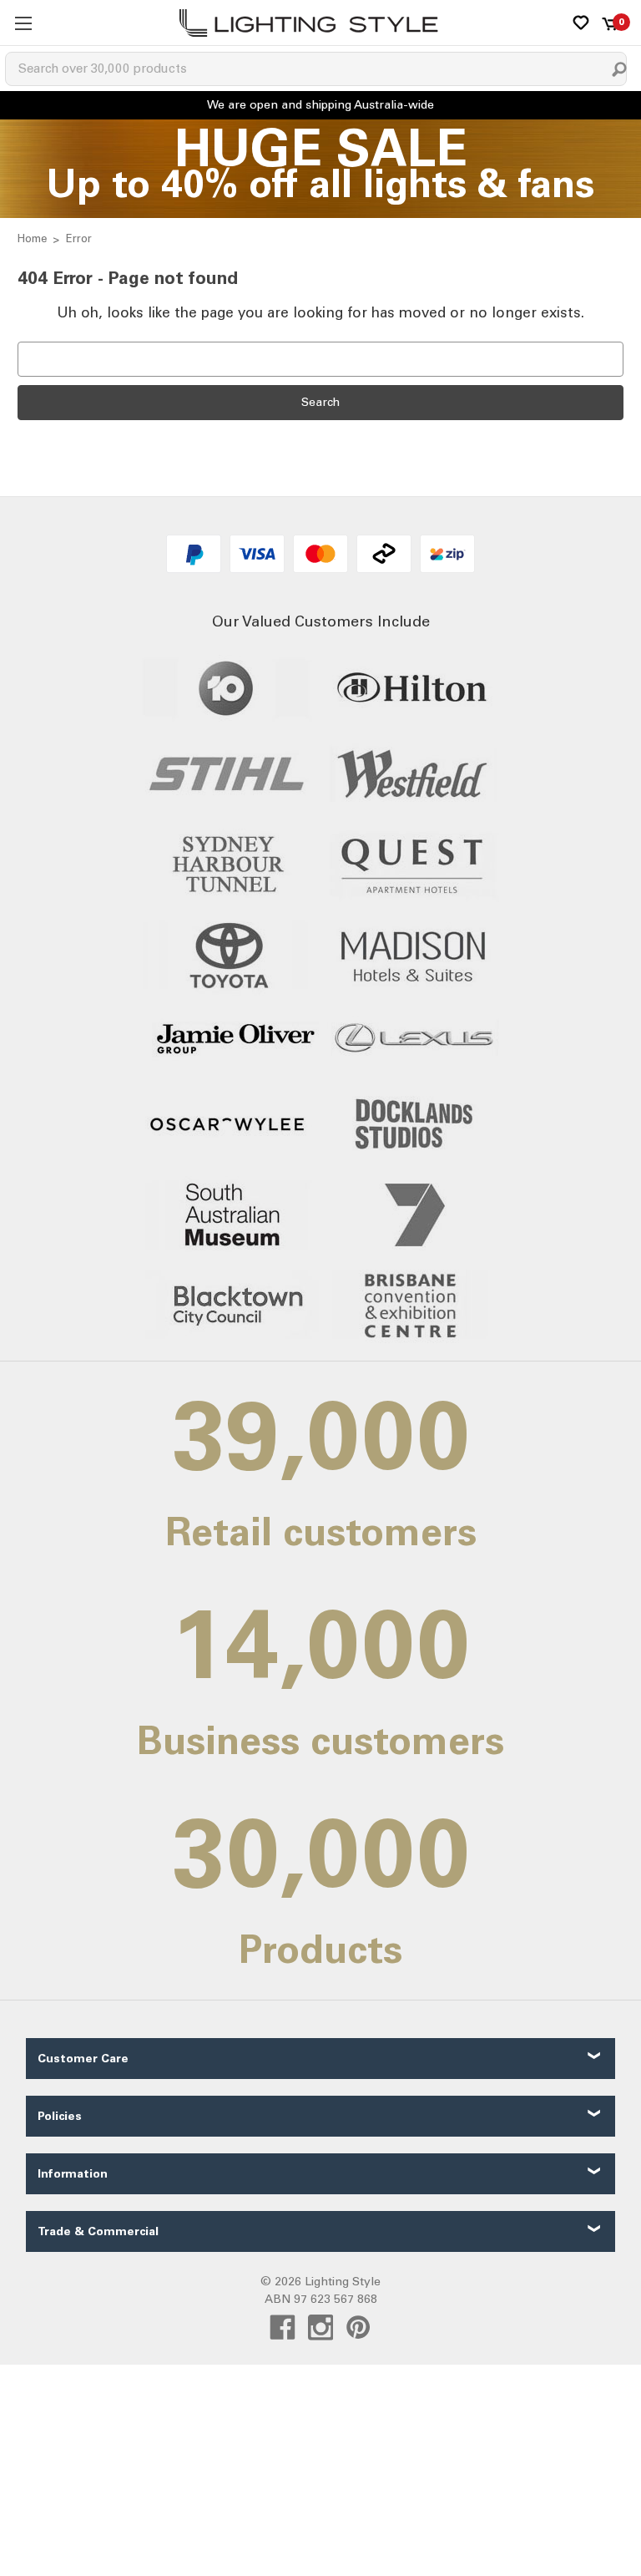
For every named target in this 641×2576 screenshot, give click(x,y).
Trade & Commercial (98, 2231)
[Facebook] (283, 2328)
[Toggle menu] (23, 23)
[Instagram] (321, 2328)
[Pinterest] (358, 2328)
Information (73, 2174)
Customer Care (83, 2059)
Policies (60, 2116)
